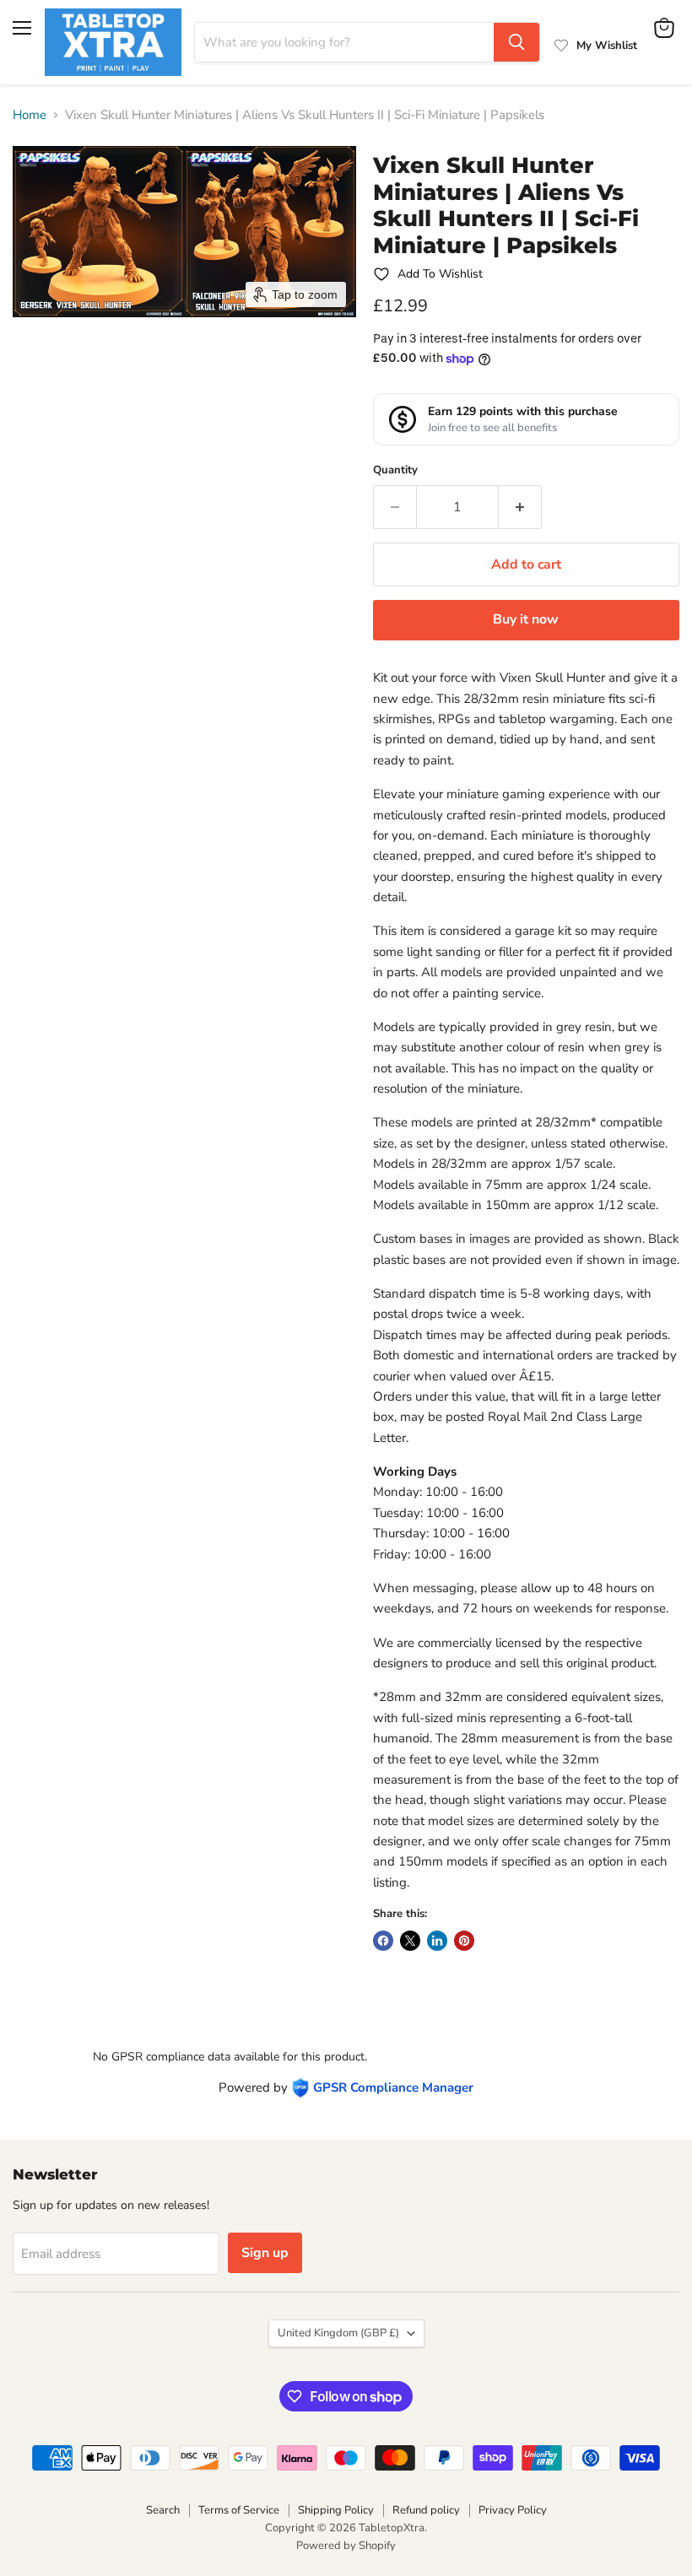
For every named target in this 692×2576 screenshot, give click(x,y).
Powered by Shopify (346, 2546)
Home (30, 115)
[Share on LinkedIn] (437, 1941)
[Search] (516, 42)
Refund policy (426, 2510)
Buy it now (526, 619)
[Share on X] (410, 1941)
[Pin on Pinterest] (464, 1941)
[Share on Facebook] (383, 1941)
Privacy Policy (513, 2510)
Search (163, 2510)
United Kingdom (338, 2333)
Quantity (395, 470)
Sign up (265, 2253)
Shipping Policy (336, 2510)
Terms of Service (239, 2510)
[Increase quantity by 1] (520, 507)
